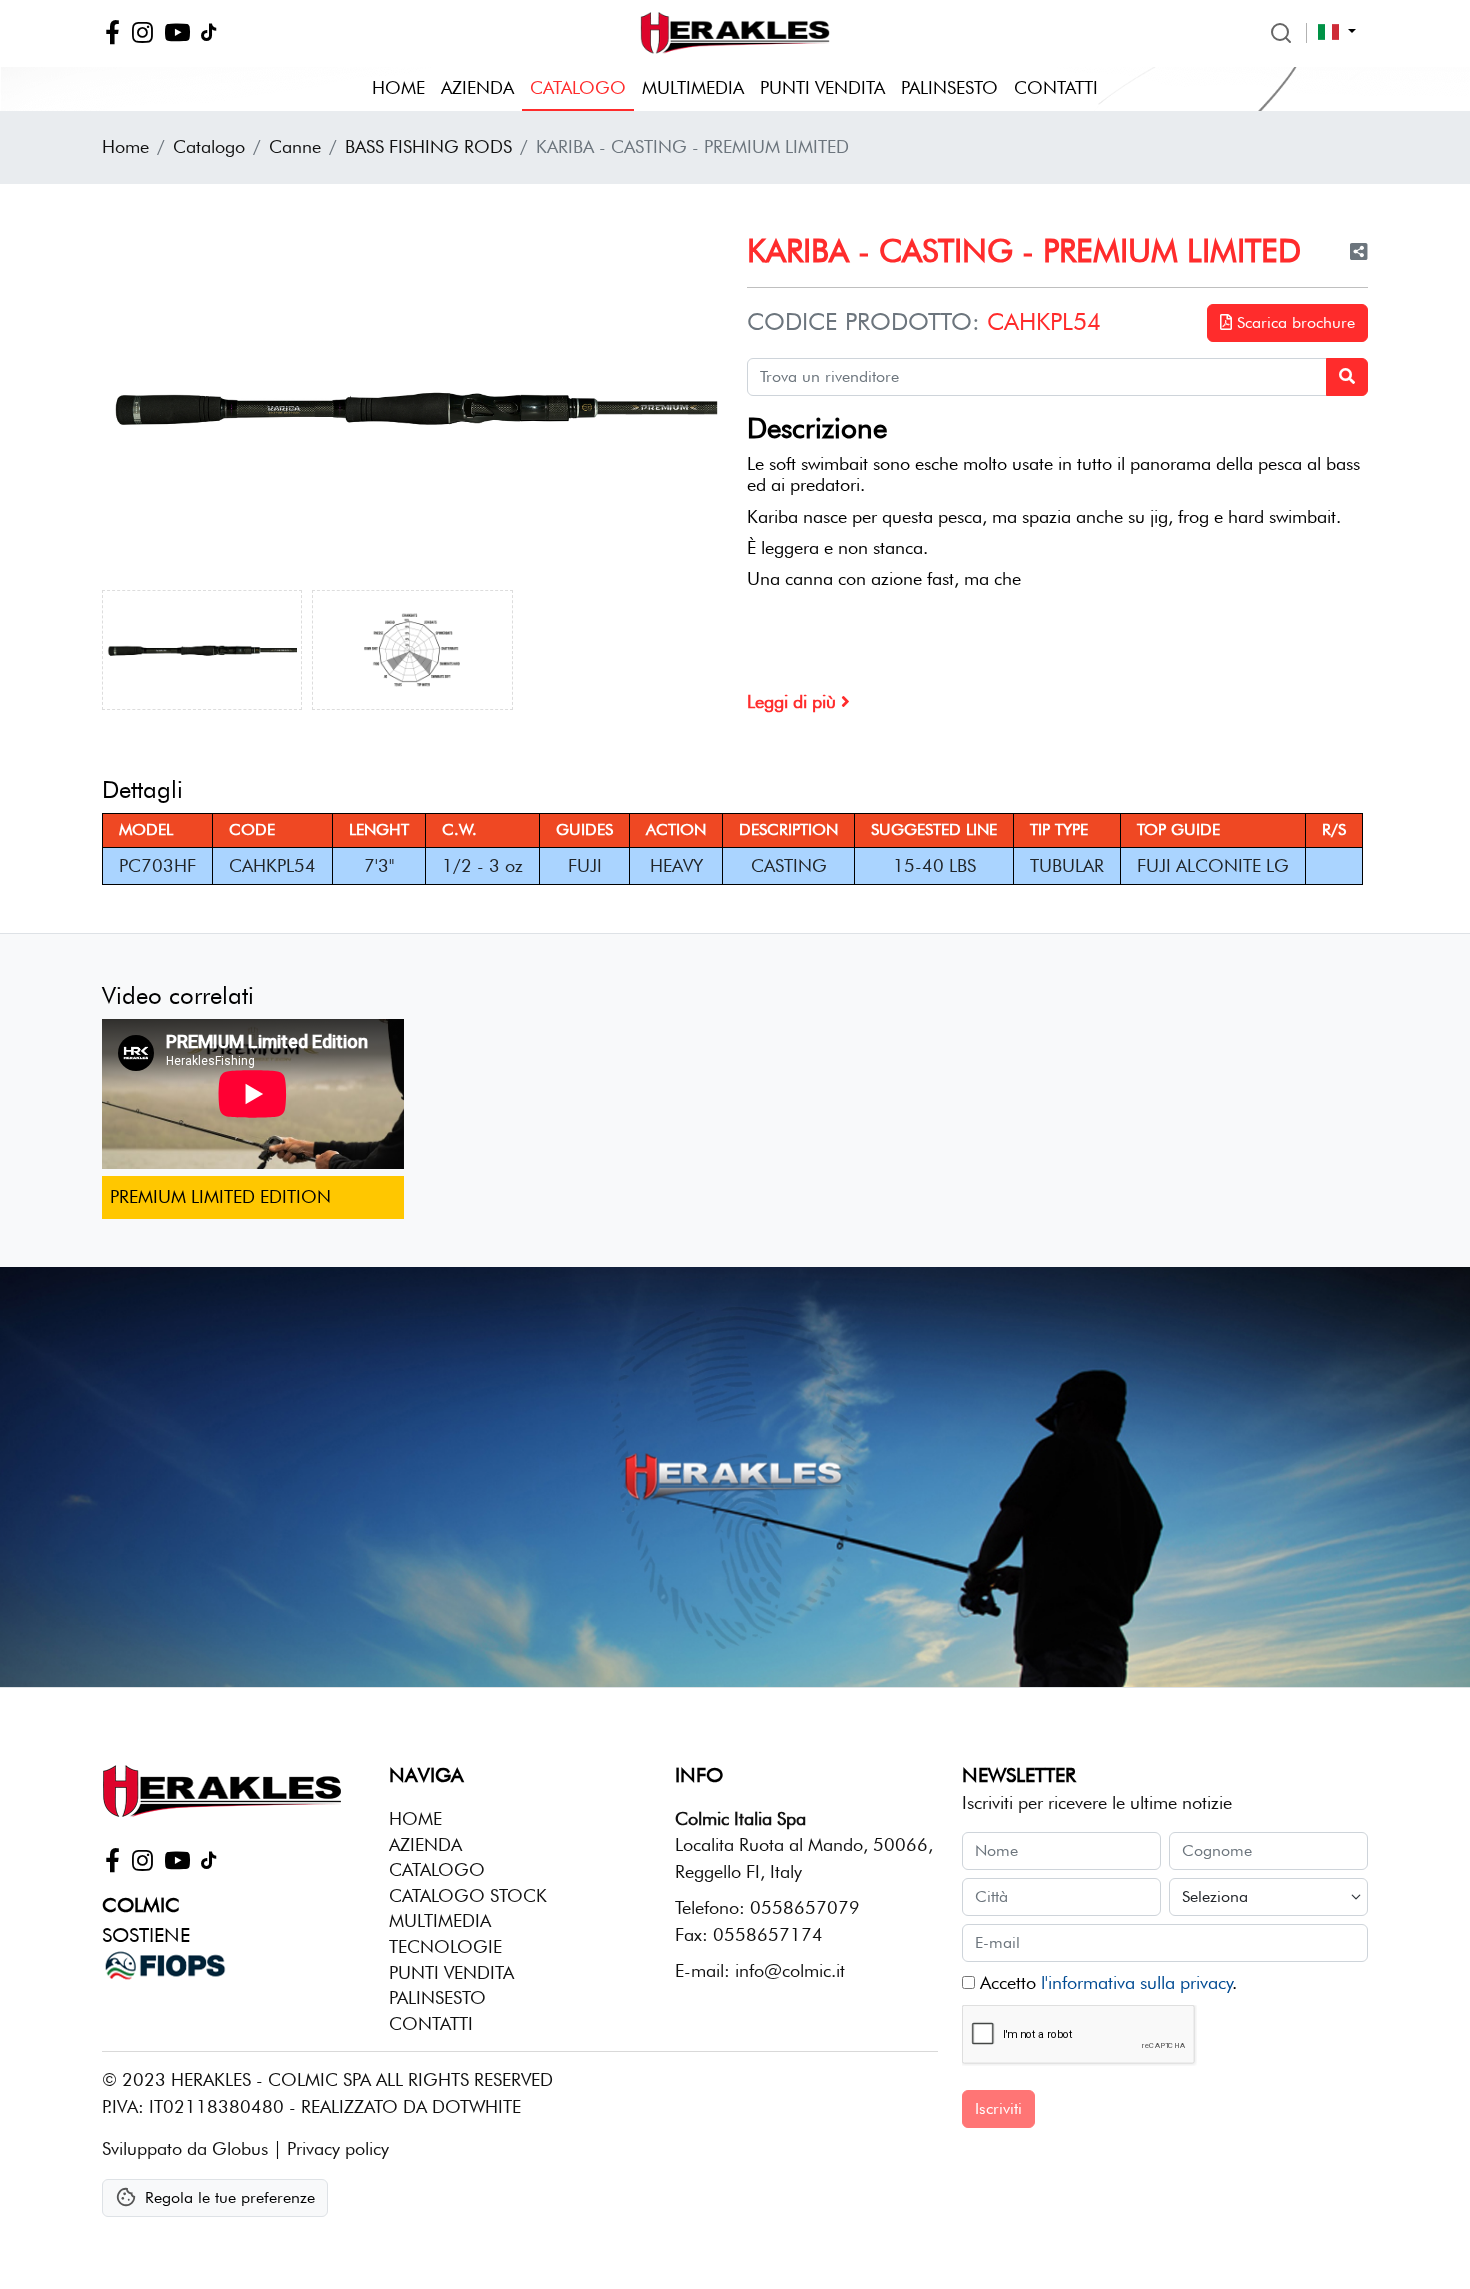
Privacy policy (338, 2148)
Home (398, 87)
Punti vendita (822, 87)
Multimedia (693, 87)
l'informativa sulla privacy (1136, 1982)
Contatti (1056, 87)
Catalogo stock (468, 1895)
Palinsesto (949, 87)
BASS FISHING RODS (428, 146)
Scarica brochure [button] (1293, 322)
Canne (295, 146)
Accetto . (1106, 1982)
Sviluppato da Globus (185, 2148)
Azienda (477, 87)
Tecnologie (445, 1946)
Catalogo (578, 87)
